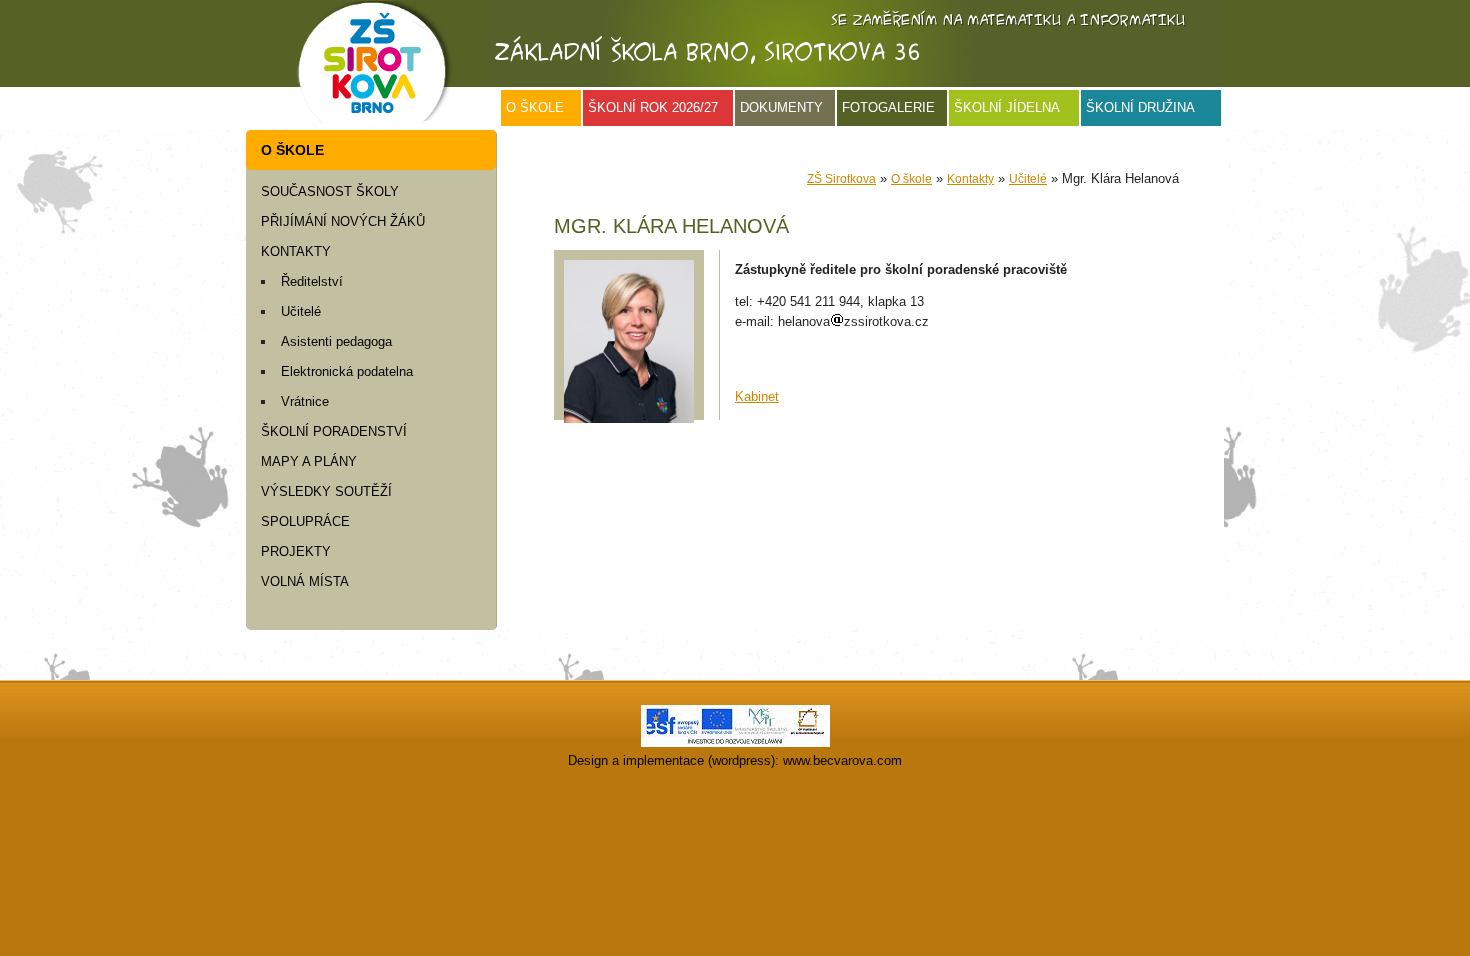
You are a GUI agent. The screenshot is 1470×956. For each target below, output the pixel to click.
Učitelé (301, 311)
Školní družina (1140, 107)
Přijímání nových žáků (343, 221)
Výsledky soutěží (326, 491)
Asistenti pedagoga (336, 341)
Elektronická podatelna (347, 371)
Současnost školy (330, 191)
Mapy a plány (309, 461)
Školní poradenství (334, 431)
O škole (535, 107)
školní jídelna (1007, 107)
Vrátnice (305, 401)
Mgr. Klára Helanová (671, 226)
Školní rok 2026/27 (653, 107)
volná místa (305, 581)
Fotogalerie (888, 107)
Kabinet (757, 396)
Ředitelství (312, 281)
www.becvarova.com (842, 760)
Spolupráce (305, 521)
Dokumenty (781, 107)
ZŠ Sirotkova (841, 179)
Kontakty (296, 251)
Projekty (296, 551)
